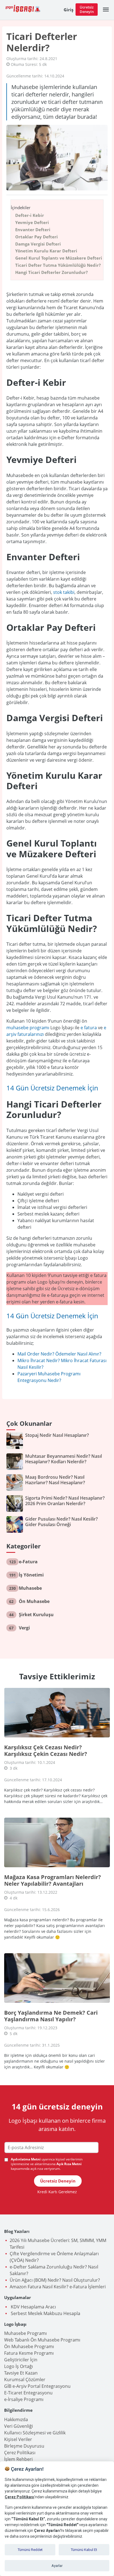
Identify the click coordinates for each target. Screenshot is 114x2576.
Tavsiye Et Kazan (21, 2373)
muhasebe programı (28, 1028)
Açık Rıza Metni (69, 2164)
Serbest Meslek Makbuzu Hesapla (45, 2313)
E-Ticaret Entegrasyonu (28, 2393)
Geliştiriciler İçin (21, 2360)
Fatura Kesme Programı (29, 2353)
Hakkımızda (16, 2419)
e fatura (89, 1028)
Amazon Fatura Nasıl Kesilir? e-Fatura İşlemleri (58, 2287)
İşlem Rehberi (18, 2459)
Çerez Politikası (20, 2453)
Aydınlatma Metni (26, 2159)
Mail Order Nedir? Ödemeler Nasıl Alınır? (59, 1354)
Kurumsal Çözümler (25, 2380)
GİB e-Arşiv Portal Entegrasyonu (37, 2386)
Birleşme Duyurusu (24, 2446)
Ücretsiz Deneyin (87, 9)
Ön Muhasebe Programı (29, 2346)
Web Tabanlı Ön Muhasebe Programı (42, 2340)
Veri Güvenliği (19, 2426)
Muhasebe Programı (25, 2333)
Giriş (68, 10)
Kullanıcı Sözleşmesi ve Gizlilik (35, 2433)
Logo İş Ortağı (19, 2366)
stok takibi (64, 592)
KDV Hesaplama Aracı (33, 2307)
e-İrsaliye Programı (24, 2399)
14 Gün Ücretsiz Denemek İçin (52, 1088)
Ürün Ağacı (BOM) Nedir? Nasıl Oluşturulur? (55, 2280)
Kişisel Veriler (18, 2439)
